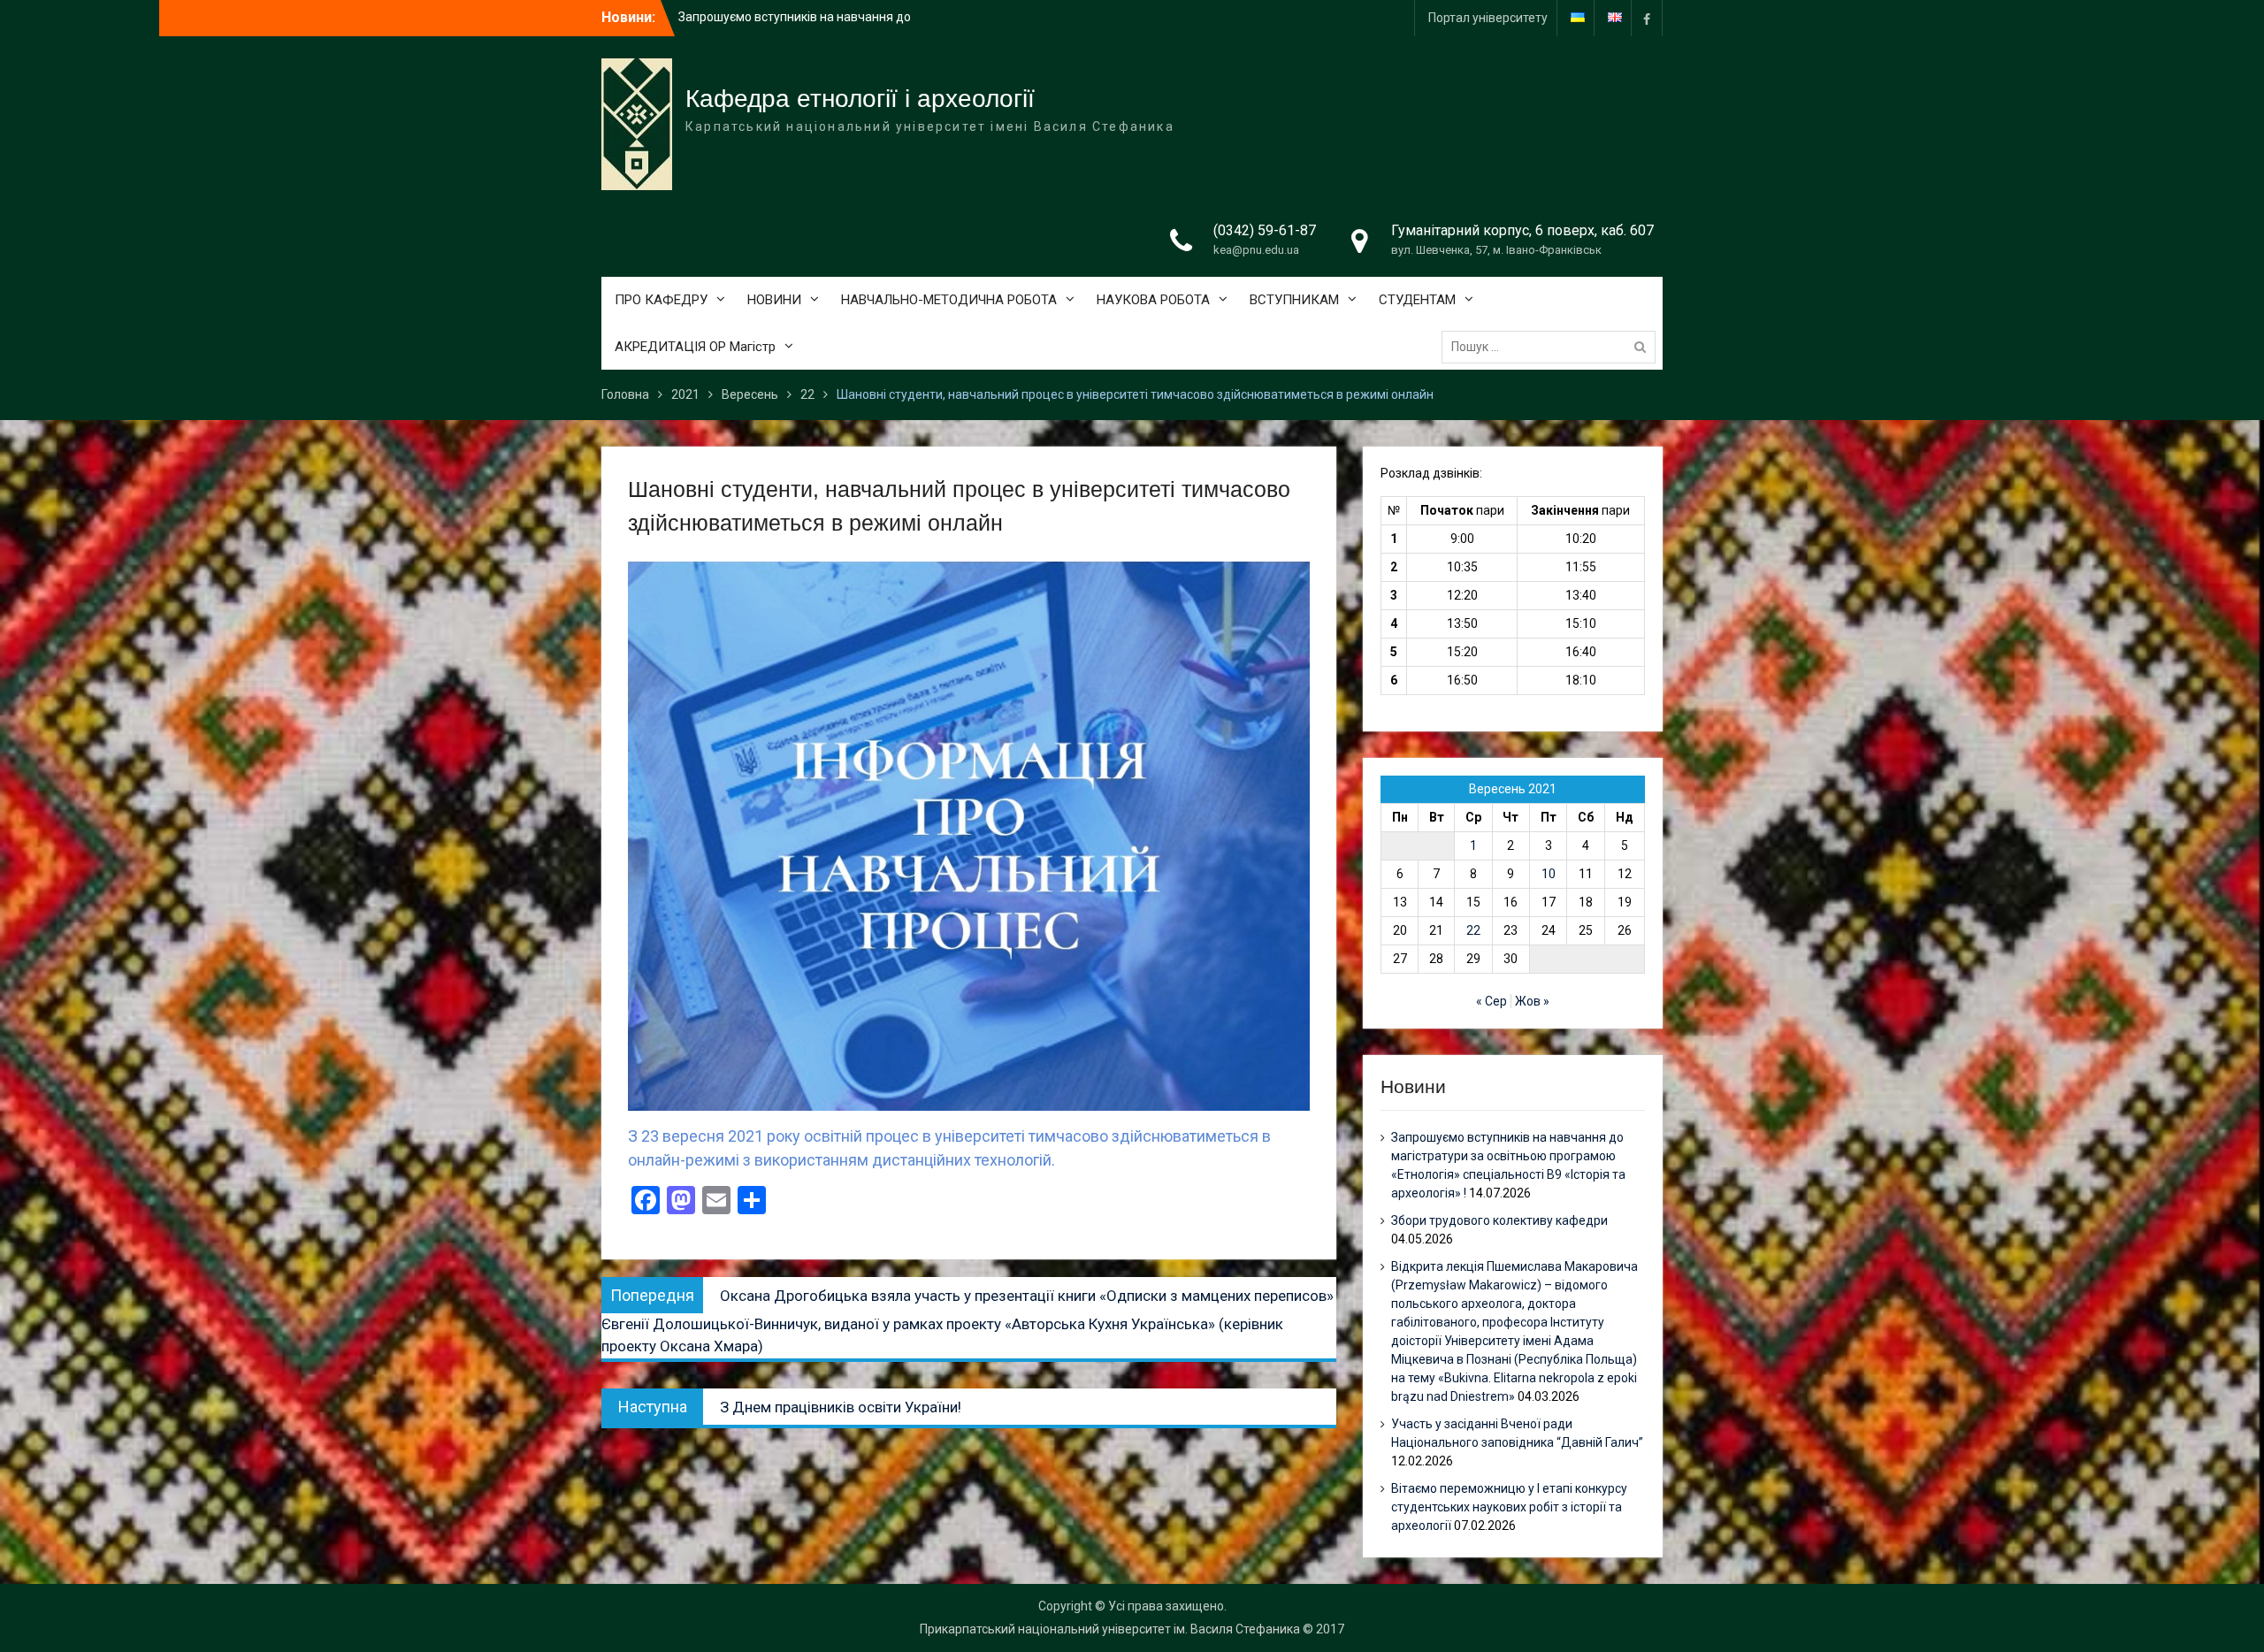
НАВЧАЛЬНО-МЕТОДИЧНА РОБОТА (949, 300)
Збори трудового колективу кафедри (787, 18)
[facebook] (1647, 18)
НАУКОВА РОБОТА (1153, 300)
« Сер (1491, 1001)
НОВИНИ (774, 300)
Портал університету (1488, 18)
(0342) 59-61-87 (1265, 230)
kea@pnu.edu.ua (1256, 250)
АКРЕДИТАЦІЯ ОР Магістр (695, 347)
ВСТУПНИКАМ (1294, 300)
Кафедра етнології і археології (860, 99)
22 (1473, 930)
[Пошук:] (1553, 347)
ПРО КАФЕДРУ (661, 300)
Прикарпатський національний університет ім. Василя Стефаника (1110, 1629)
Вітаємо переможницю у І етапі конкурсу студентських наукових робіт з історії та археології (1509, 1507)
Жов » (1532, 1001)
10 (1549, 874)
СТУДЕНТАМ (1417, 300)
